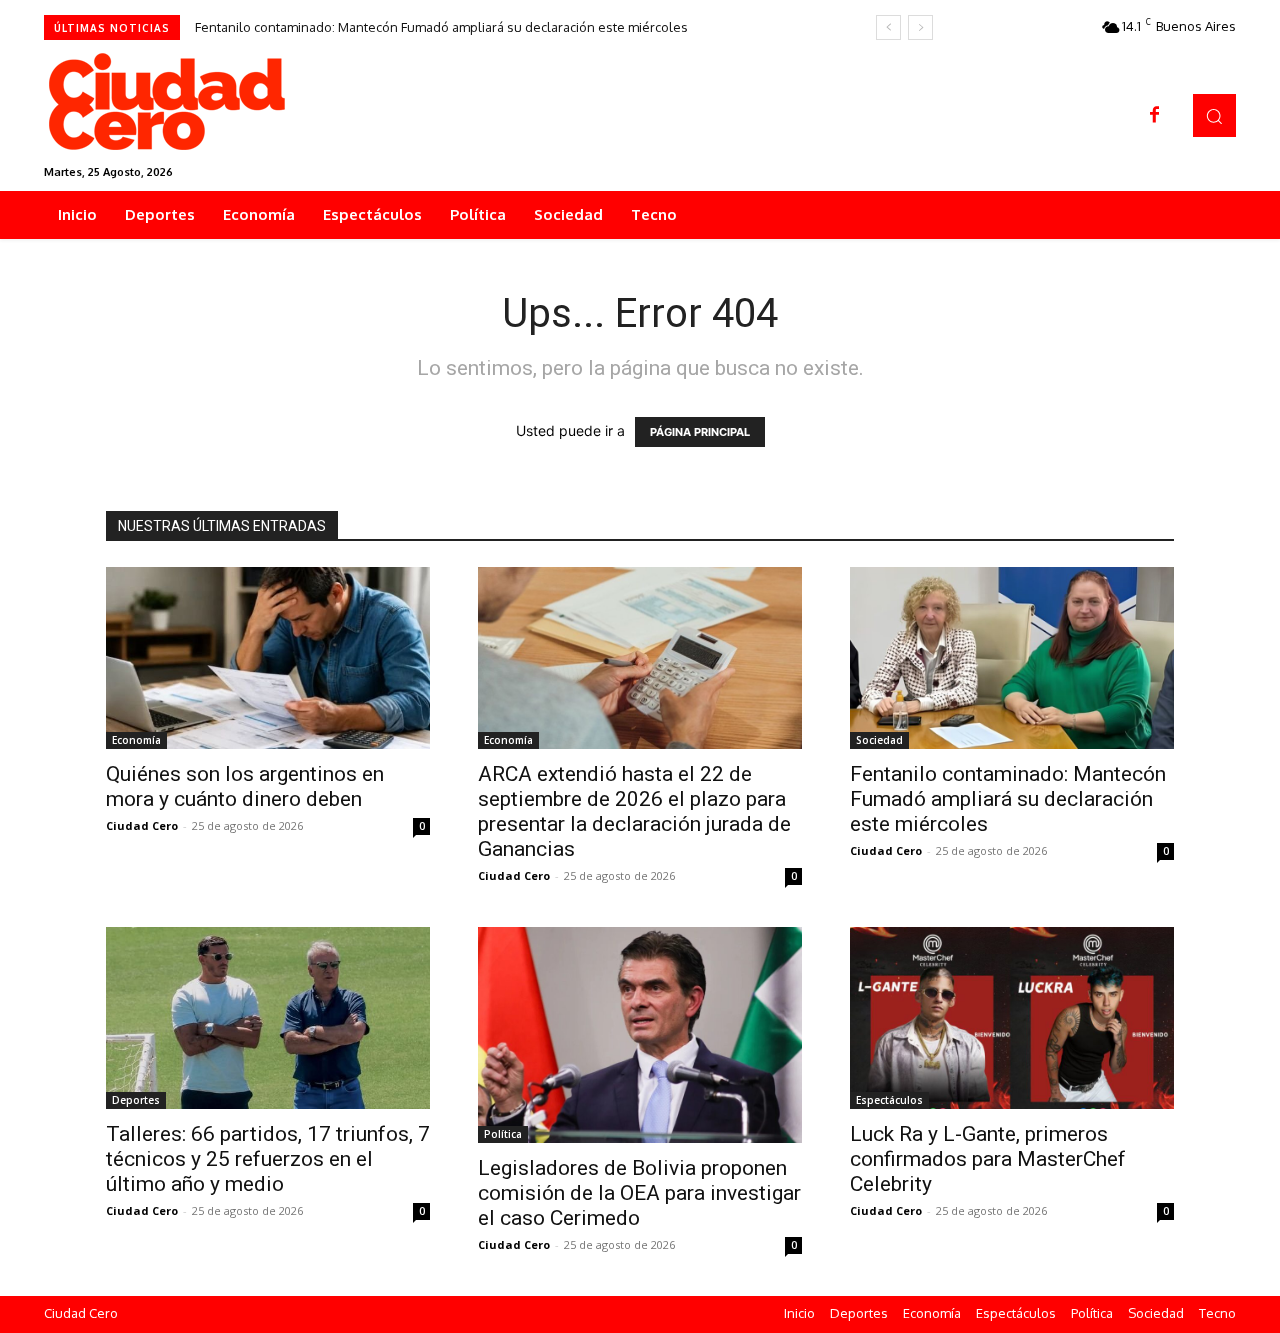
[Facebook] (1155, 116)
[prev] (888, 27)
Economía (136, 740)
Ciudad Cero (142, 825)
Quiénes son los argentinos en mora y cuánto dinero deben (245, 786)
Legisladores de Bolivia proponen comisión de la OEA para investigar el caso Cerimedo (639, 1193)
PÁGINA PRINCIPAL (700, 432)
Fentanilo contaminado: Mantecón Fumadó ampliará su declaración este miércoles (441, 27)
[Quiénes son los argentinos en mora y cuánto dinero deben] (268, 658)
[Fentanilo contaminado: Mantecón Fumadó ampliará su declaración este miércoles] (1012, 658)
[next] (920, 27)
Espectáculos (889, 1100)
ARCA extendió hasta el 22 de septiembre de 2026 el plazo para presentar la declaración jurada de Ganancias (634, 811)
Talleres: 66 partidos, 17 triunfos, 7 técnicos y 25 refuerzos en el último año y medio (268, 1159)
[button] (1214, 115)
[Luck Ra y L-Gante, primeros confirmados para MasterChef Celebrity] (1012, 1018)
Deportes (136, 1100)
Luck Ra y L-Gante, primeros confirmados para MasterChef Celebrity (988, 1159)
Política (503, 1134)
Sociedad (879, 740)
